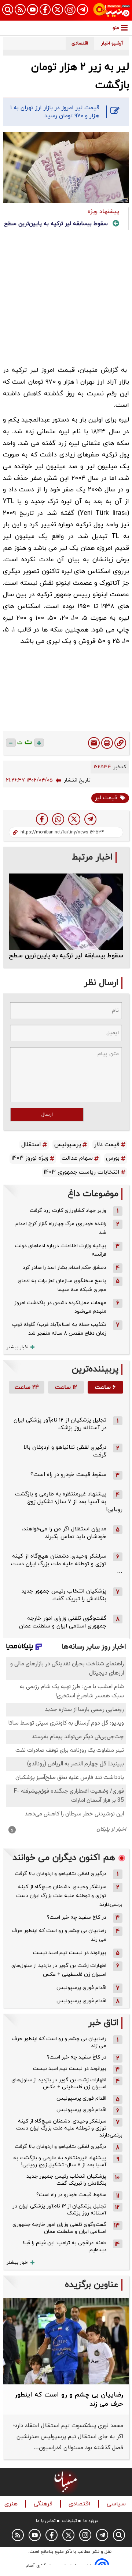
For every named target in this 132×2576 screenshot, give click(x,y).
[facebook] (42, 819)
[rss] (20, 10)
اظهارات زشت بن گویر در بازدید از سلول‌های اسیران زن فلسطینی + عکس (59, 1970)
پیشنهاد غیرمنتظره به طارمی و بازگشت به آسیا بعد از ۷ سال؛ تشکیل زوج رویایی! (69, 1502)
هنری (12, 2504)
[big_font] (39, 743)
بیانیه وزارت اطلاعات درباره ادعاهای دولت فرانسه (61, 1250)
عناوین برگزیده (92, 2285)
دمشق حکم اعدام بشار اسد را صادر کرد (65, 1268)
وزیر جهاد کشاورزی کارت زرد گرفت (68, 1211)
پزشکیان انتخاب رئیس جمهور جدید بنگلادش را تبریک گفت (64, 1595)
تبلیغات (69, 2521)
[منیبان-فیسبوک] (45, 10)
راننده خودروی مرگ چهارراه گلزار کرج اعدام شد (61, 1228)
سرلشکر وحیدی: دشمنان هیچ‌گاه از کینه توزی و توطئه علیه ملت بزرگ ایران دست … (67, 1564)
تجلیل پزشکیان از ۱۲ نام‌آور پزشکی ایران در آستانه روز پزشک (60, 1424)
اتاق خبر (103, 2023)
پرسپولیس (68, 1145)
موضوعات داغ (93, 1194)
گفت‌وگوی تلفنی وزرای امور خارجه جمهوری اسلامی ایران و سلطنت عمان (63, 1622)
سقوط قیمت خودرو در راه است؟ (68, 1475)
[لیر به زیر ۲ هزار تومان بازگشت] (90, 819)
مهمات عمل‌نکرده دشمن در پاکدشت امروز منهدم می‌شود (60, 1307)
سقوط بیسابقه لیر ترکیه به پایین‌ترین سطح (56, 224)
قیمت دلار (107, 1145)
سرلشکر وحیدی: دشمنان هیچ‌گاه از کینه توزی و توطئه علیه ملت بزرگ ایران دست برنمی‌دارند (69, 1896)
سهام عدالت (77, 1158)
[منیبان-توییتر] (58, 10)
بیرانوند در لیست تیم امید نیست (70, 1953)
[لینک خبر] (120, 743)
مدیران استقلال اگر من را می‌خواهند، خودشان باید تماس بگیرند (64, 1533)
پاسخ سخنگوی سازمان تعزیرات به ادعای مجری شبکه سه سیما (62, 1285)
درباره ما (91, 2521)
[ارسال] (94, 743)
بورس (113, 1158)
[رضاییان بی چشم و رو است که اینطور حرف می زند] (66, 2341)
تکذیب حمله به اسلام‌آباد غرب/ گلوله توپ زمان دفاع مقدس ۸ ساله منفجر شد (59, 1329)
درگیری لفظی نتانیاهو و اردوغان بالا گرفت (60, 1874)
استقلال (31, 1145)
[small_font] (11, 743)
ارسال (47, 1115)
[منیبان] (111, 10)
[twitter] (74, 819)
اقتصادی (80, 2504)
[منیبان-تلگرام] (82, 10)
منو (116, 28)
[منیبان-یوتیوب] (33, 10)
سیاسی (117, 2504)
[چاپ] (107, 743)
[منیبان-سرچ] (119, 2535)
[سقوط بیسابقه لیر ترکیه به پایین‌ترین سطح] (66, 912)
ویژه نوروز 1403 (30, 1158)
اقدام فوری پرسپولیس (81, 1988)
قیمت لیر (106, 798)
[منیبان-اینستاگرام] (70, 10)
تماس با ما (46, 2521)
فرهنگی (44, 2504)
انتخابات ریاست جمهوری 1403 (82, 1172)
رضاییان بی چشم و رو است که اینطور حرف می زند (59, 1935)
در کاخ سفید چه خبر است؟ (77, 1917)
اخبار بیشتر (18, 1347)
